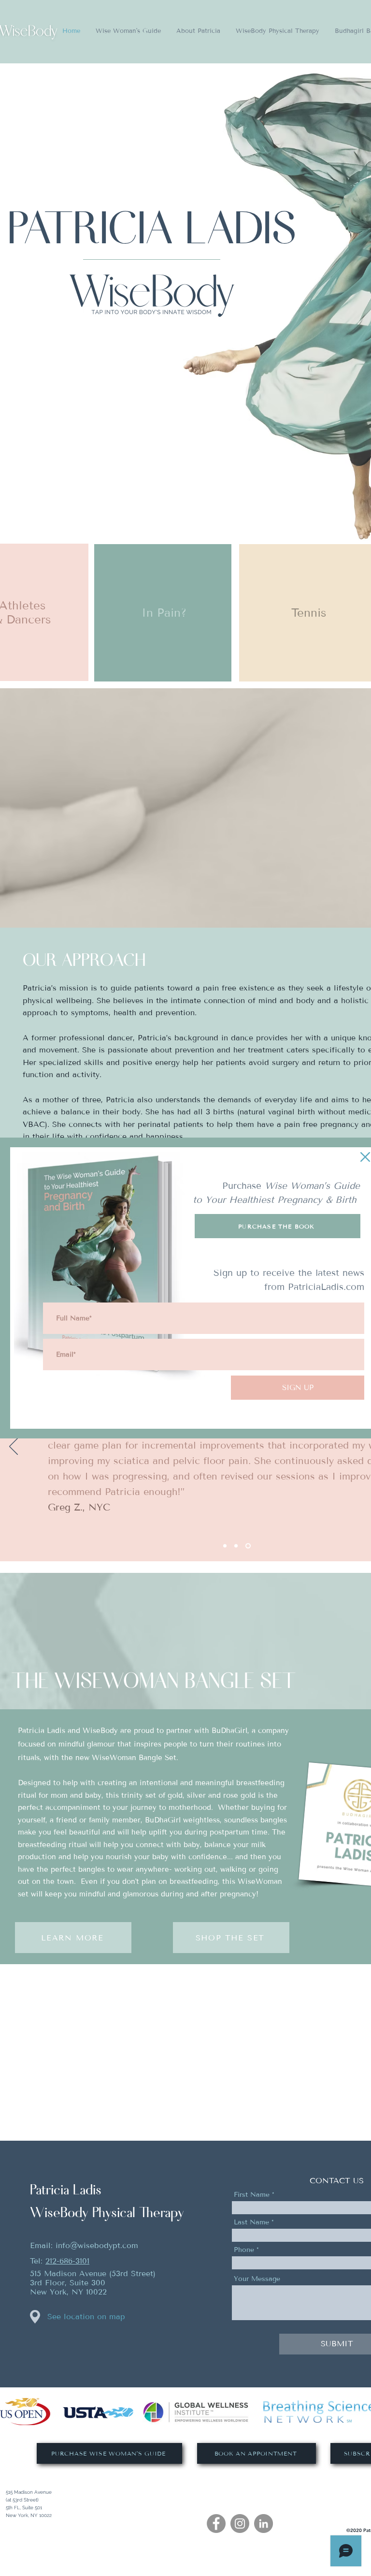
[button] (365, 1157)
